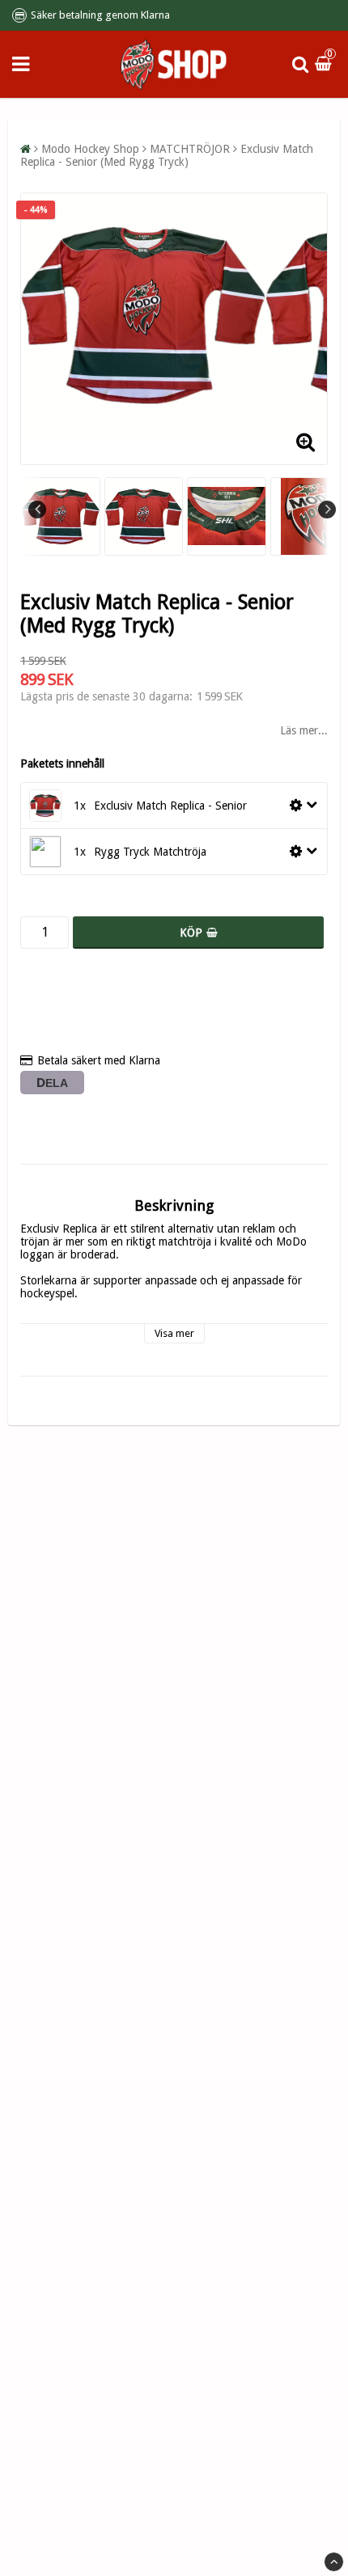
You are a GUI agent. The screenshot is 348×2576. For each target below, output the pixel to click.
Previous (37, 510)
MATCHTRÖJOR (190, 149)
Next (327, 510)
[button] (325, 64)
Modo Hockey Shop (90, 149)
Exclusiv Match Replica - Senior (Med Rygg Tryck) (167, 155)
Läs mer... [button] (304, 730)
